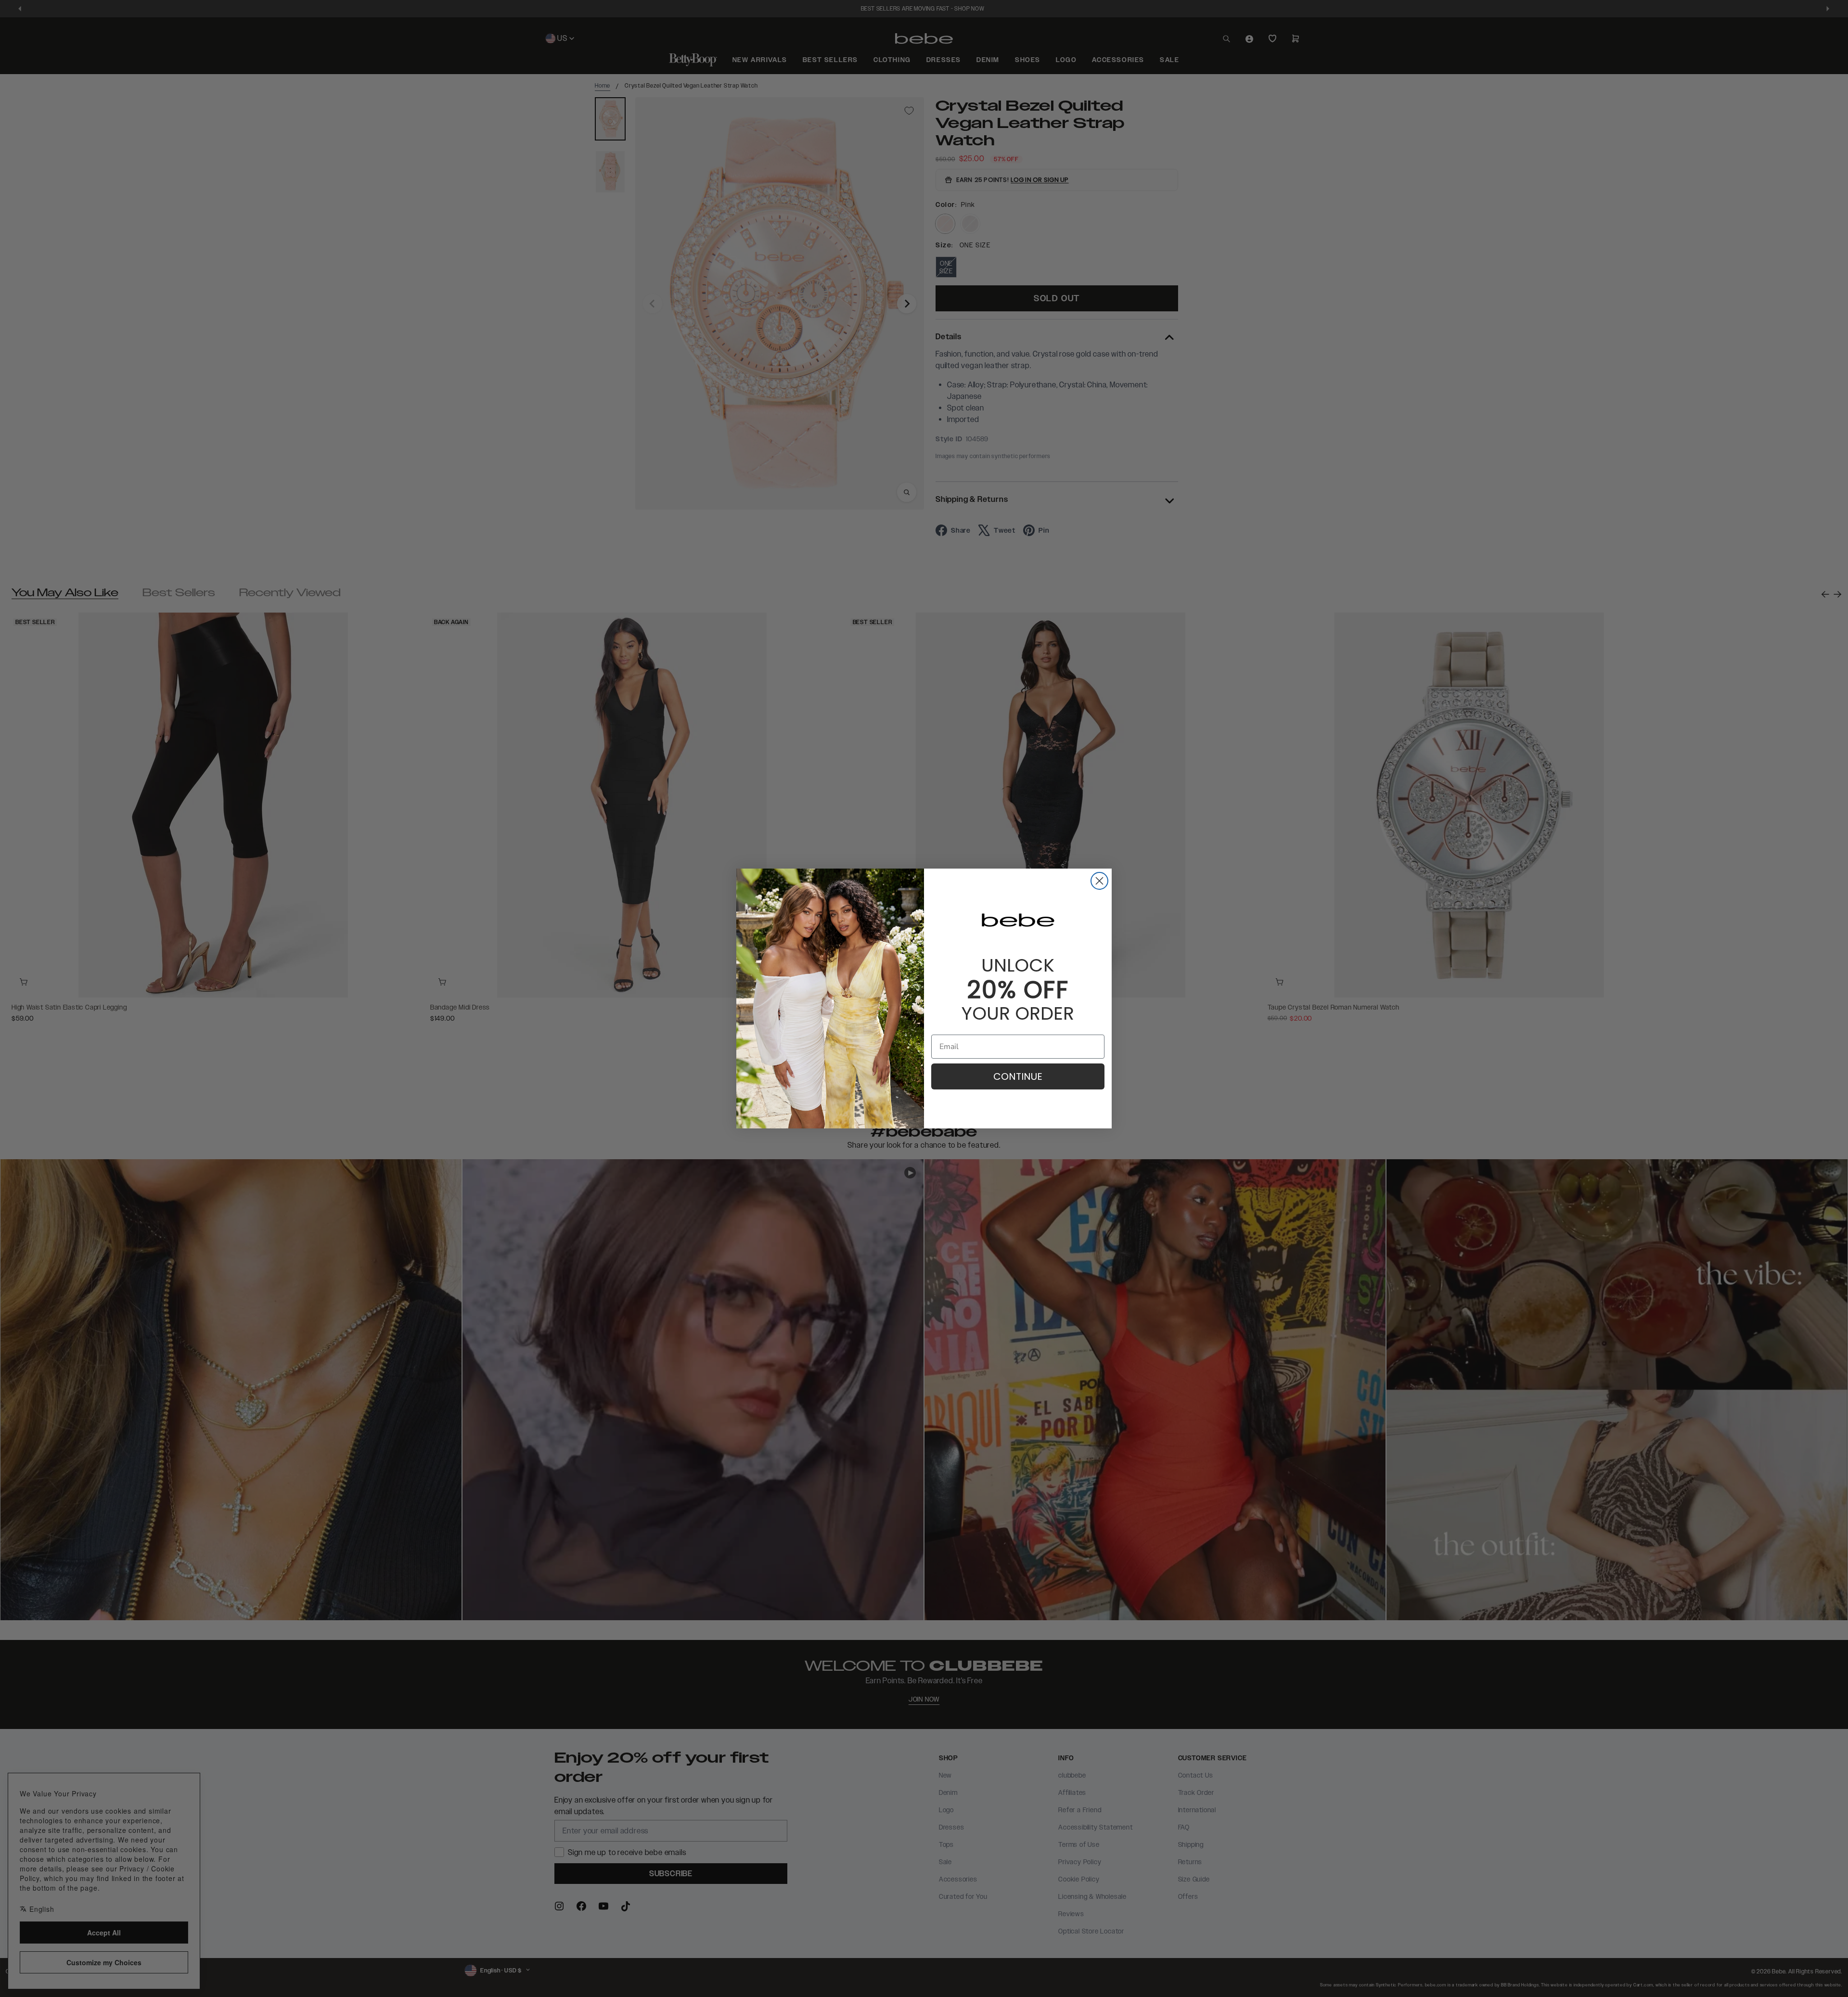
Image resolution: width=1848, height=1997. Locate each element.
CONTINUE (1018, 1076)
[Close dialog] (1099, 881)
